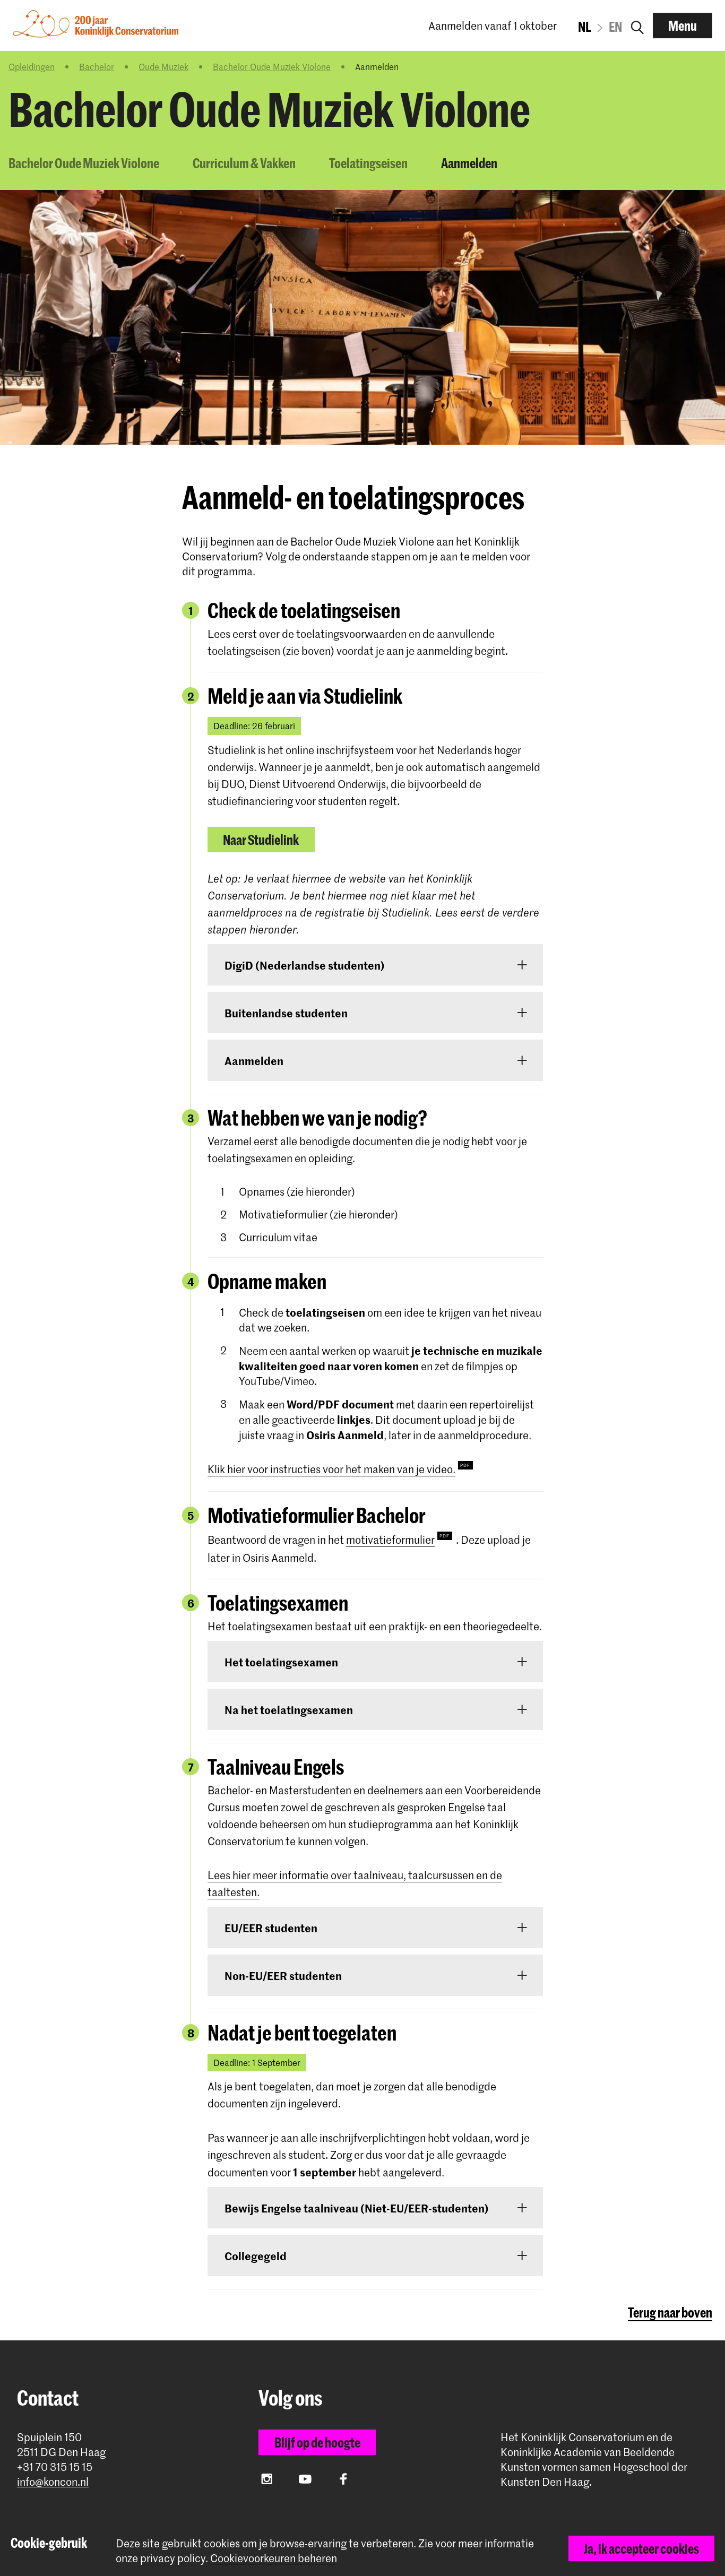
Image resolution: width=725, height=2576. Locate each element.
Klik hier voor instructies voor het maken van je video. (331, 1469)
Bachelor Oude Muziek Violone (272, 66)
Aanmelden (469, 163)
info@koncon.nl (53, 2482)
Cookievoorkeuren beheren (274, 2558)
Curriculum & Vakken (244, 163)
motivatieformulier (390, 1540)
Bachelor (97, 66)
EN (615, 27)
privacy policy (173, 2558)
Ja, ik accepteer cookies (641, 2548)
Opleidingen (32, 66)
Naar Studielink (261, 840)
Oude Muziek (163, 66)
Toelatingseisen (368, 163)
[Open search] (637, 25)
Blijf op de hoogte (317, 2442)
